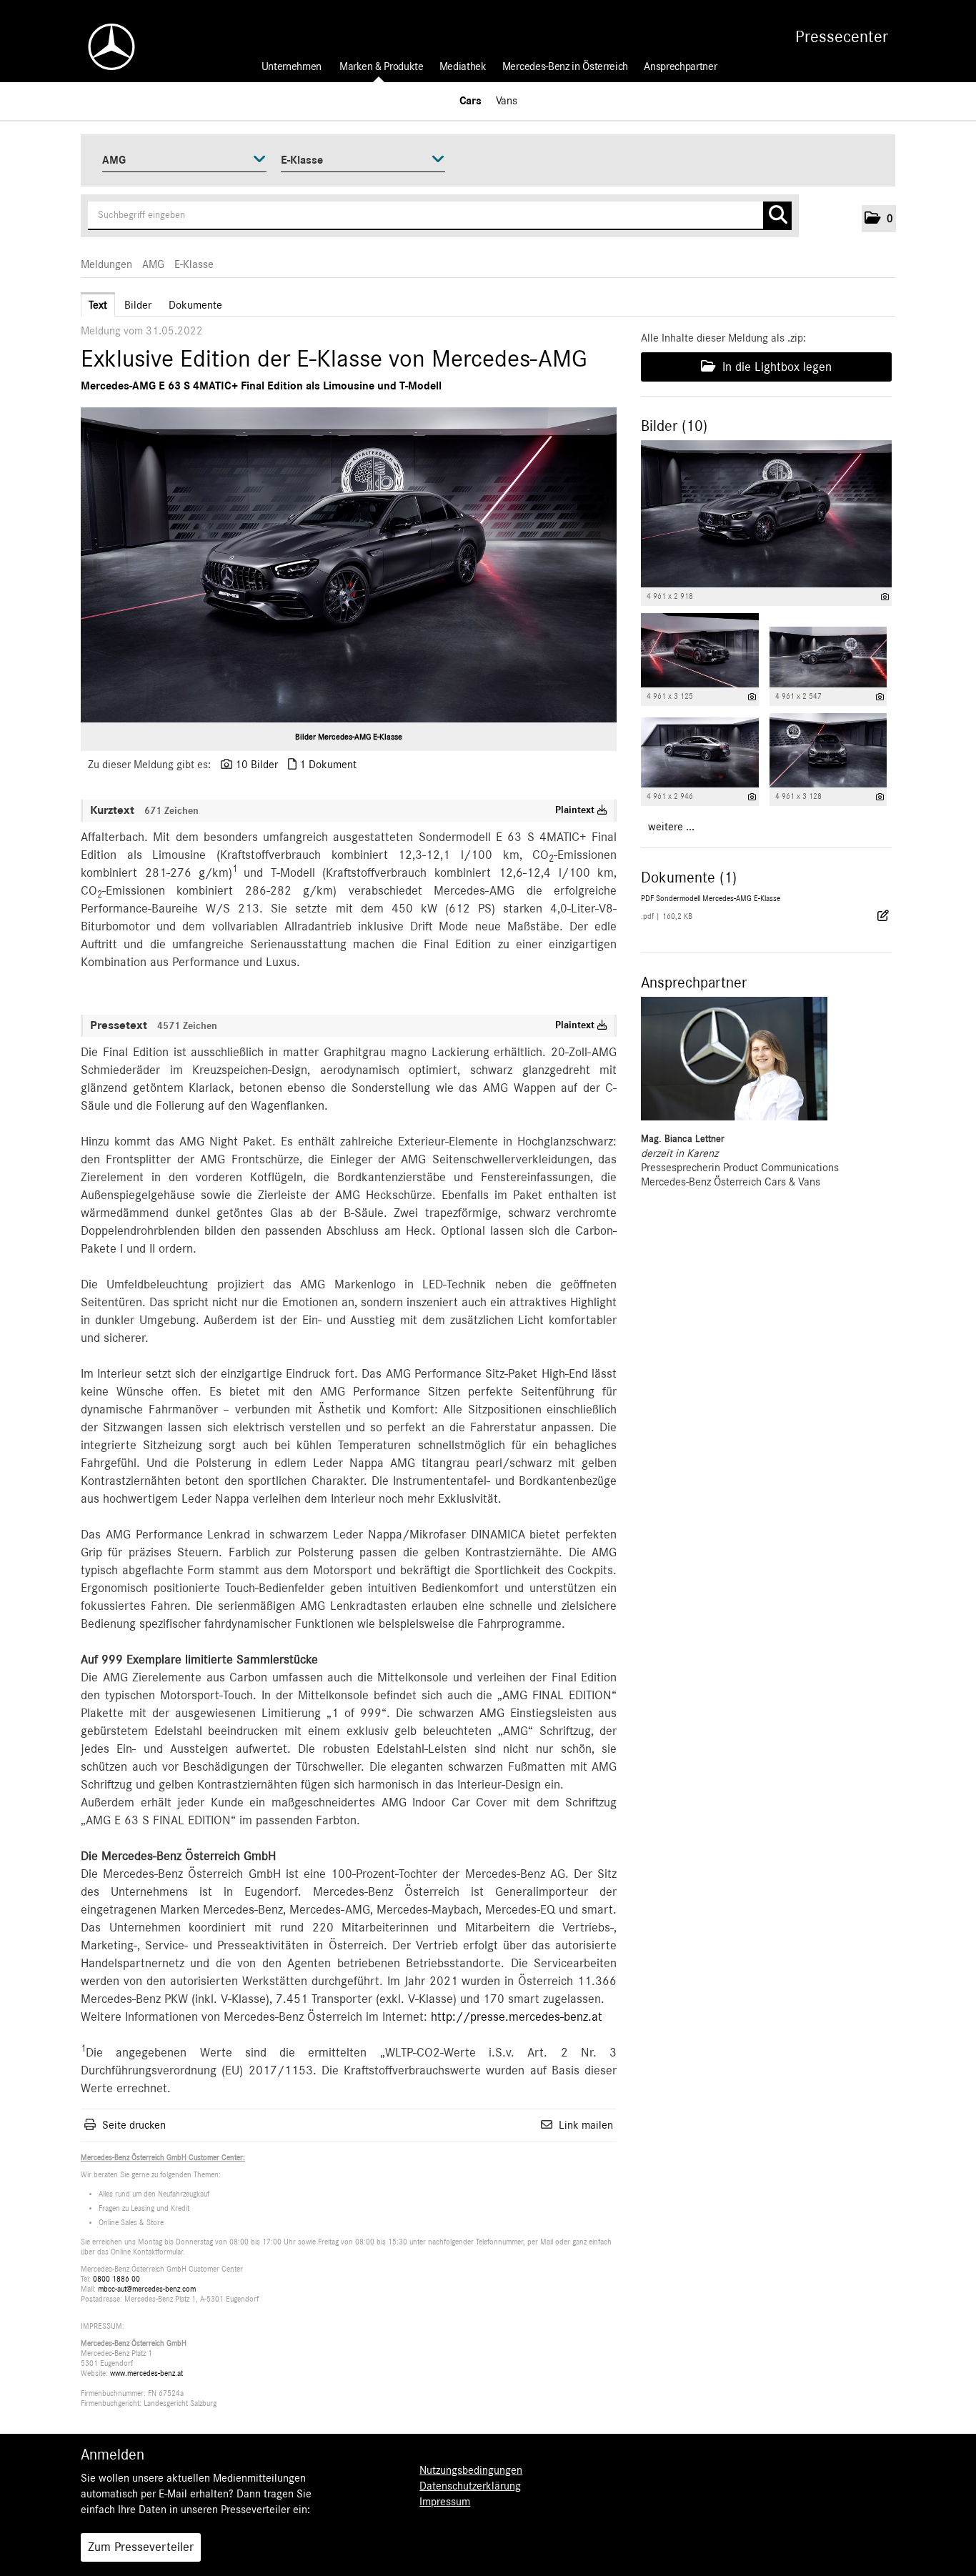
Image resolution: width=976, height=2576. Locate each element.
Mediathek (463, 66)
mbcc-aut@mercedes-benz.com (147, 2289)
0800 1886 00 (116, 2279)
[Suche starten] (777, 216)
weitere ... (671, 827)
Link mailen (586, 2125)
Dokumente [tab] (195, 305)
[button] (879, 219)
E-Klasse (194, 264)
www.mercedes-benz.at (146, 2373)
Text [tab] (98, 305)
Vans (507, 101)
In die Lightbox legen (775, 367)
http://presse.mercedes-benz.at (517, 2017)
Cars (470, 101)
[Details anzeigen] (885, 597)
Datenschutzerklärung (470, 2486)
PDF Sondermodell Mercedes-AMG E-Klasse (711, 899)
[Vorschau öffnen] (349, 565)
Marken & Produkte (382, 66)
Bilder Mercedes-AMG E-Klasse (349, 737)
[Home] (104, 47)
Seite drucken (134, 2125)
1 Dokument (328, 765)
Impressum (445, 2502)
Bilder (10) (674, 426)
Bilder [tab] (138, 305)
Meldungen (106, 264)
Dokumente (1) (689, 877)
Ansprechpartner (680, 66)
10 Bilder (257, 765)
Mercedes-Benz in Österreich (565, 66)
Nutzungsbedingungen (471, 2470)
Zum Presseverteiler (141, 2547)
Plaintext (576, 810)
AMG (153, 264)
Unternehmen (292, 66)
